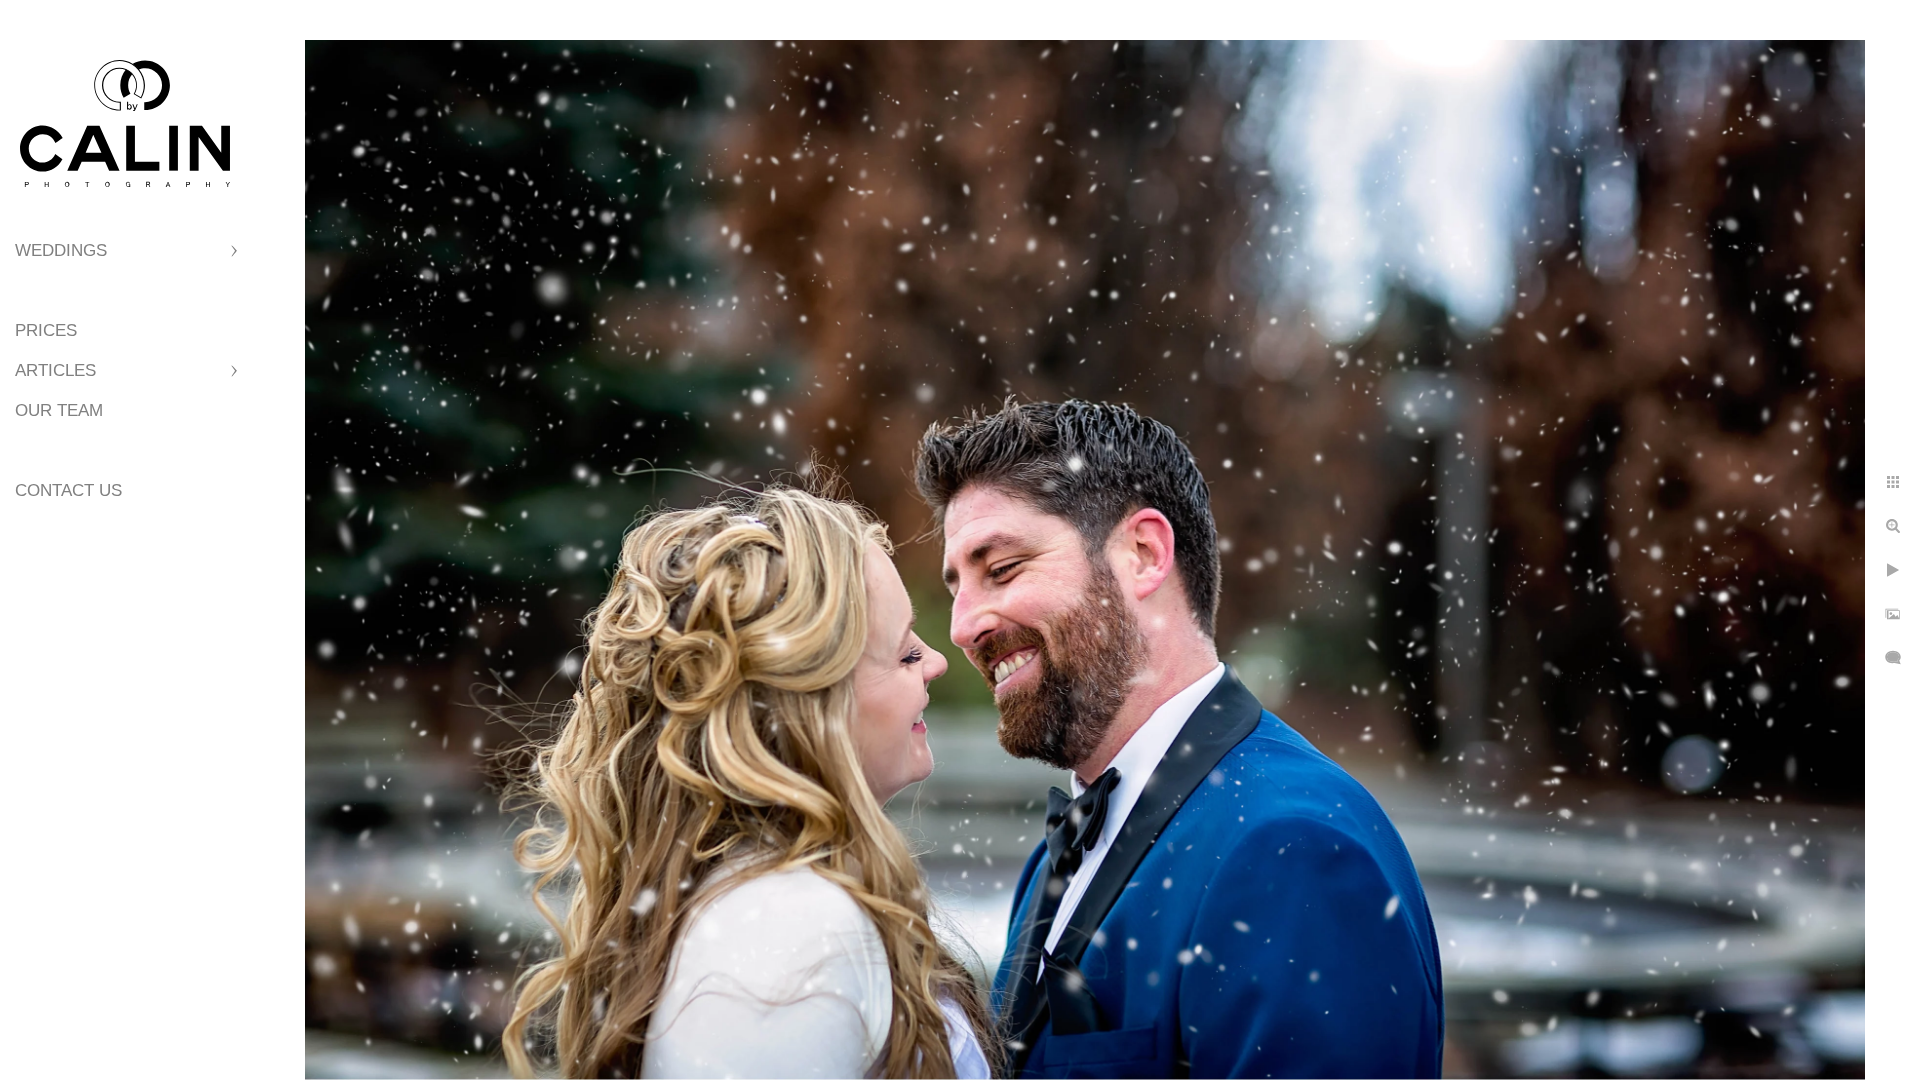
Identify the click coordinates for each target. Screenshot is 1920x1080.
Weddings (61, 250)
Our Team (59, 410)
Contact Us (68, 490)
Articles (55, 370)
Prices (46, 330)
